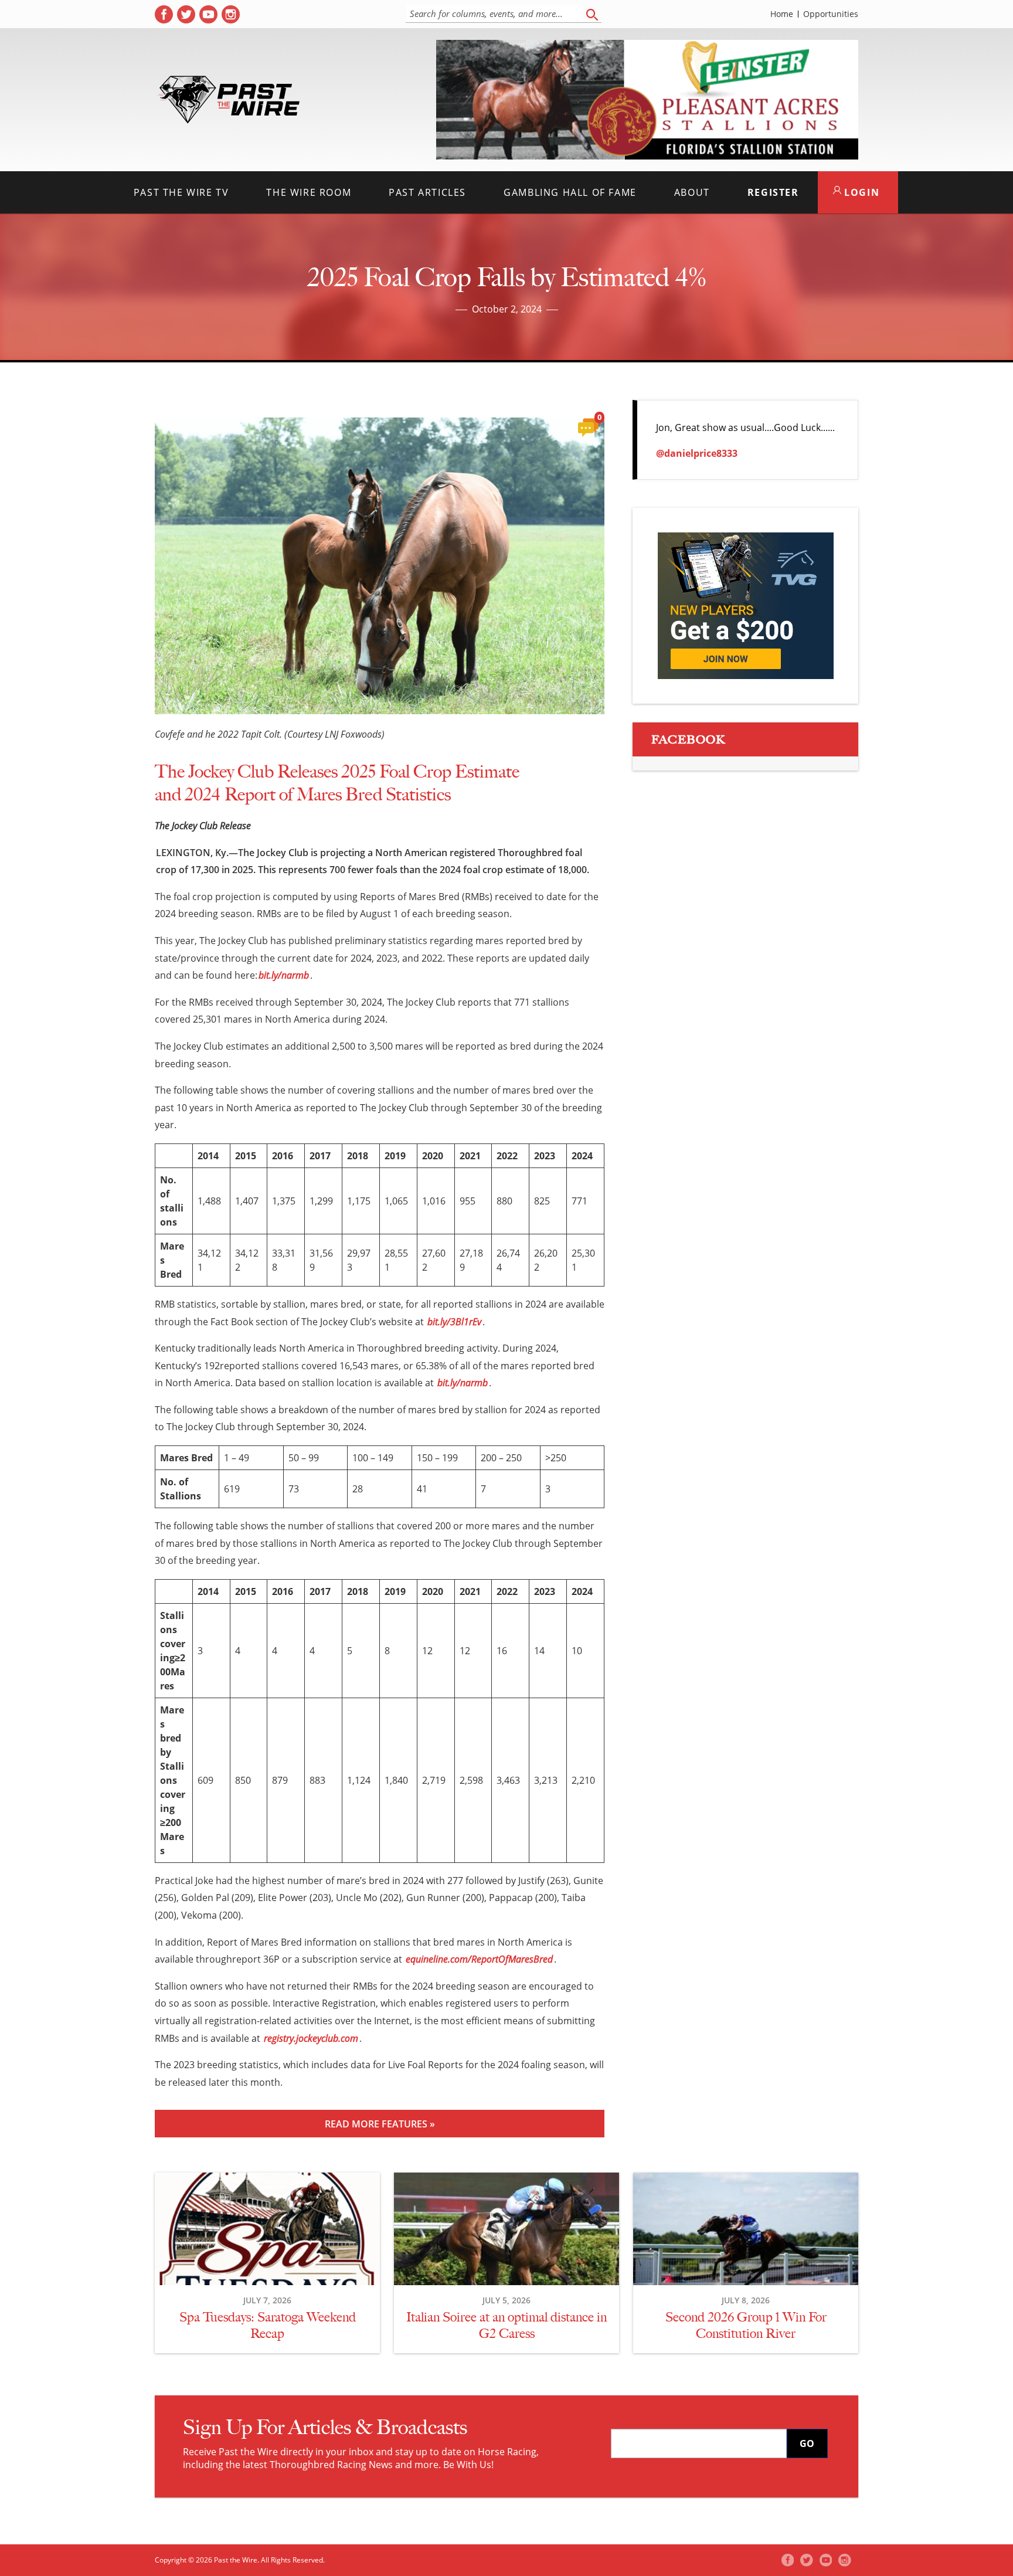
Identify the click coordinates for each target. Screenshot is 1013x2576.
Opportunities (831, 14)
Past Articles (427, 192)
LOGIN (861, 192)
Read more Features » (380, 2124)
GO (807, 2443)
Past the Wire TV (181, 192)
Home (782, 14)
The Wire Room (309, 192)
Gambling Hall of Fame (570, 192)
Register (773, 192)
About (692, 192)
